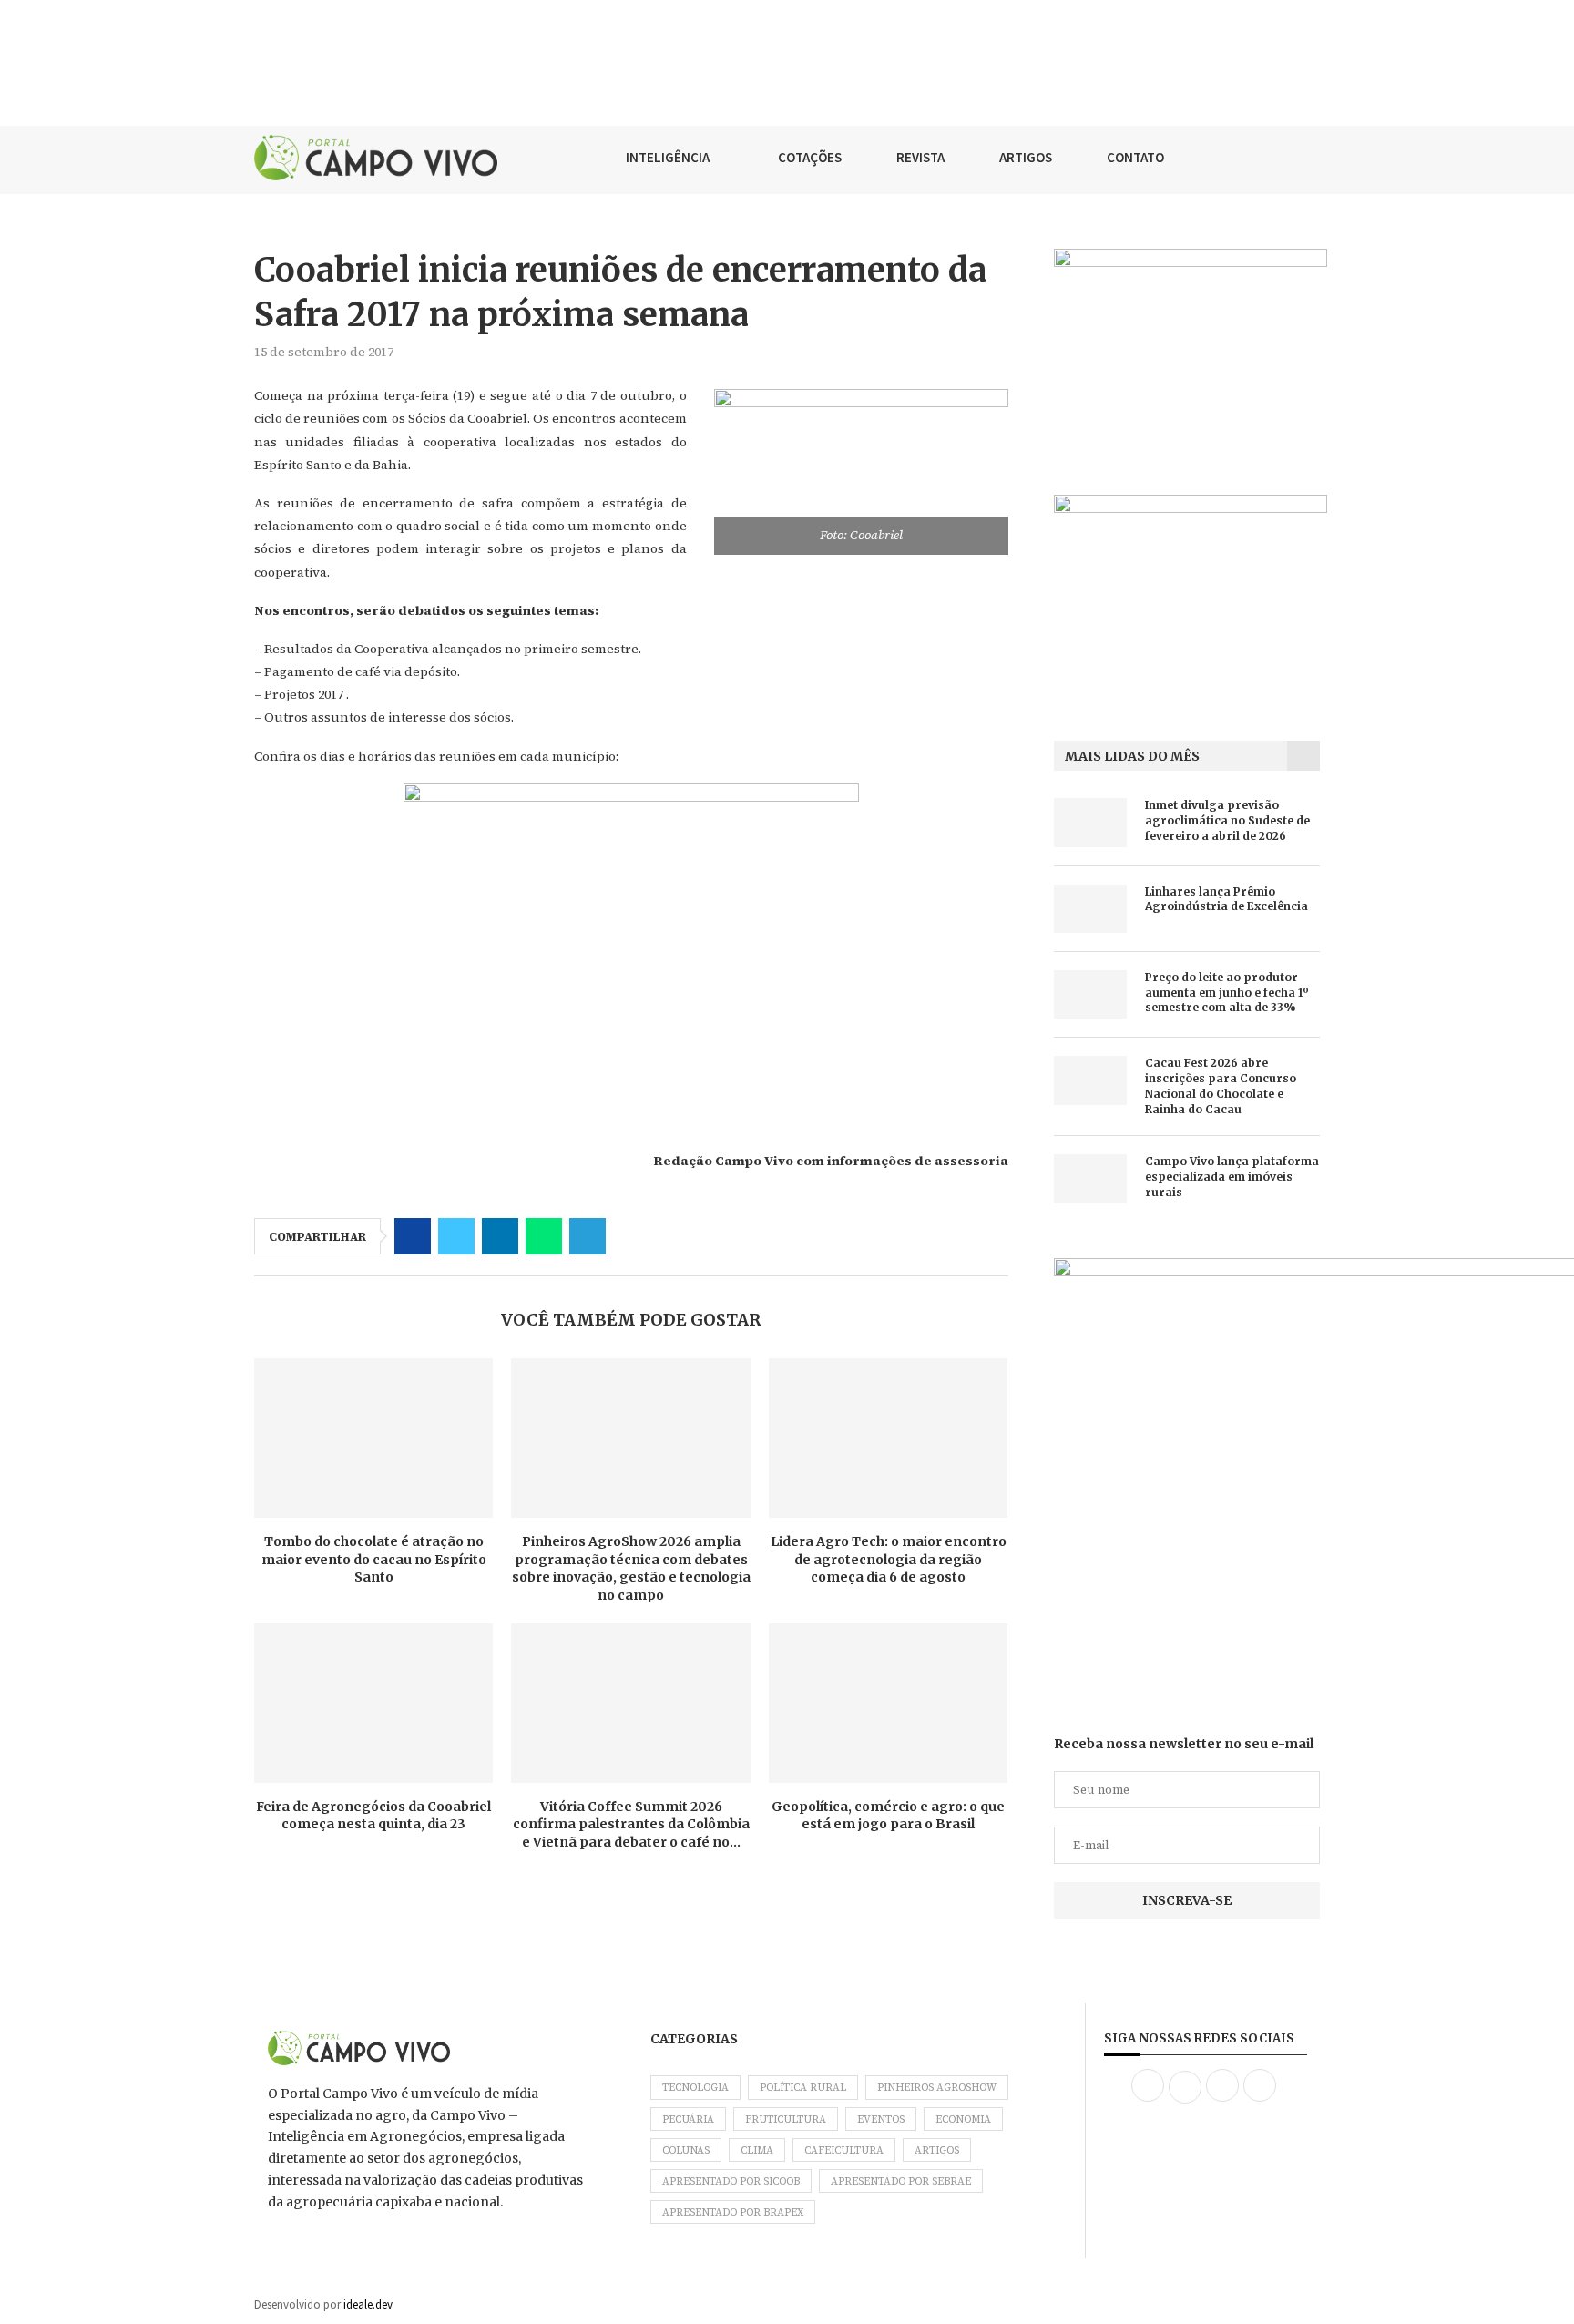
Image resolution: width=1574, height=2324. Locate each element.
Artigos (937, 2150)
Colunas (686, 2150)
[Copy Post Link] (631, 1236)
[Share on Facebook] (413, 1236)
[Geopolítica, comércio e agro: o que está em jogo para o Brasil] (888, 1703)
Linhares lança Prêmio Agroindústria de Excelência (1226, 899)
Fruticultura (786, 2119)
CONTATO (1135, 157)
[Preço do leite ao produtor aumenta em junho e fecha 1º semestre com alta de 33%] (1090, 994)
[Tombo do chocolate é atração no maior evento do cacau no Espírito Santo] (373, 1438)
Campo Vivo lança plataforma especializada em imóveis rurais (1232, 1177)
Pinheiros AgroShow (937, 2088)
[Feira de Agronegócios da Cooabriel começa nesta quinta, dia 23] (373, 1703)
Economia (963, 2119)
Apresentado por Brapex (733, 2212)
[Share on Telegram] (588, 1236)
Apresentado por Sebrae (901, 2181)
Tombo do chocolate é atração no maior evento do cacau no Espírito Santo (374, 1559)
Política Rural (803, 2088)
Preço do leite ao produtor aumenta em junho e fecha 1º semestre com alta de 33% (1227, 993)
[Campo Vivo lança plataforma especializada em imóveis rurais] (1090, 1178)
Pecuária (688, 2119)
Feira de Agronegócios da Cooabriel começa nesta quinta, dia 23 (373, 1816)
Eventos (881, 2119)
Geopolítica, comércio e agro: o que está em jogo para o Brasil (888, 1816)
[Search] (1311, 158)
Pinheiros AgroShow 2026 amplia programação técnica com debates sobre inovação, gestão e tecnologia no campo (631, 1568)
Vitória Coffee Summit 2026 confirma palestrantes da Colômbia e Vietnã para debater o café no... (631, 1824)
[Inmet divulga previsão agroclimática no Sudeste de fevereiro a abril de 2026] (1090, 822)
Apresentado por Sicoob (731, 2181)
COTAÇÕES (810, 157)
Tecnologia (695, 2088)
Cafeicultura (844, 2150)
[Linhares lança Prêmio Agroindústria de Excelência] (1090, 909)
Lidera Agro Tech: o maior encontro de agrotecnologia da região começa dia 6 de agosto (889, 1559)
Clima (757, 2150)
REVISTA (920, 157)
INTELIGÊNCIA (668, 157)
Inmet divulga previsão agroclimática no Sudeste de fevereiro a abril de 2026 (1227, 820)
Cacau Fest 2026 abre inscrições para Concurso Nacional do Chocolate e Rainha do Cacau (1221, 1085)
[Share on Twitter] (456, 1236)
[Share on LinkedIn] (500, 1236)
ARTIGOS (1026, 157)
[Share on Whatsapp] (544, 1236)
